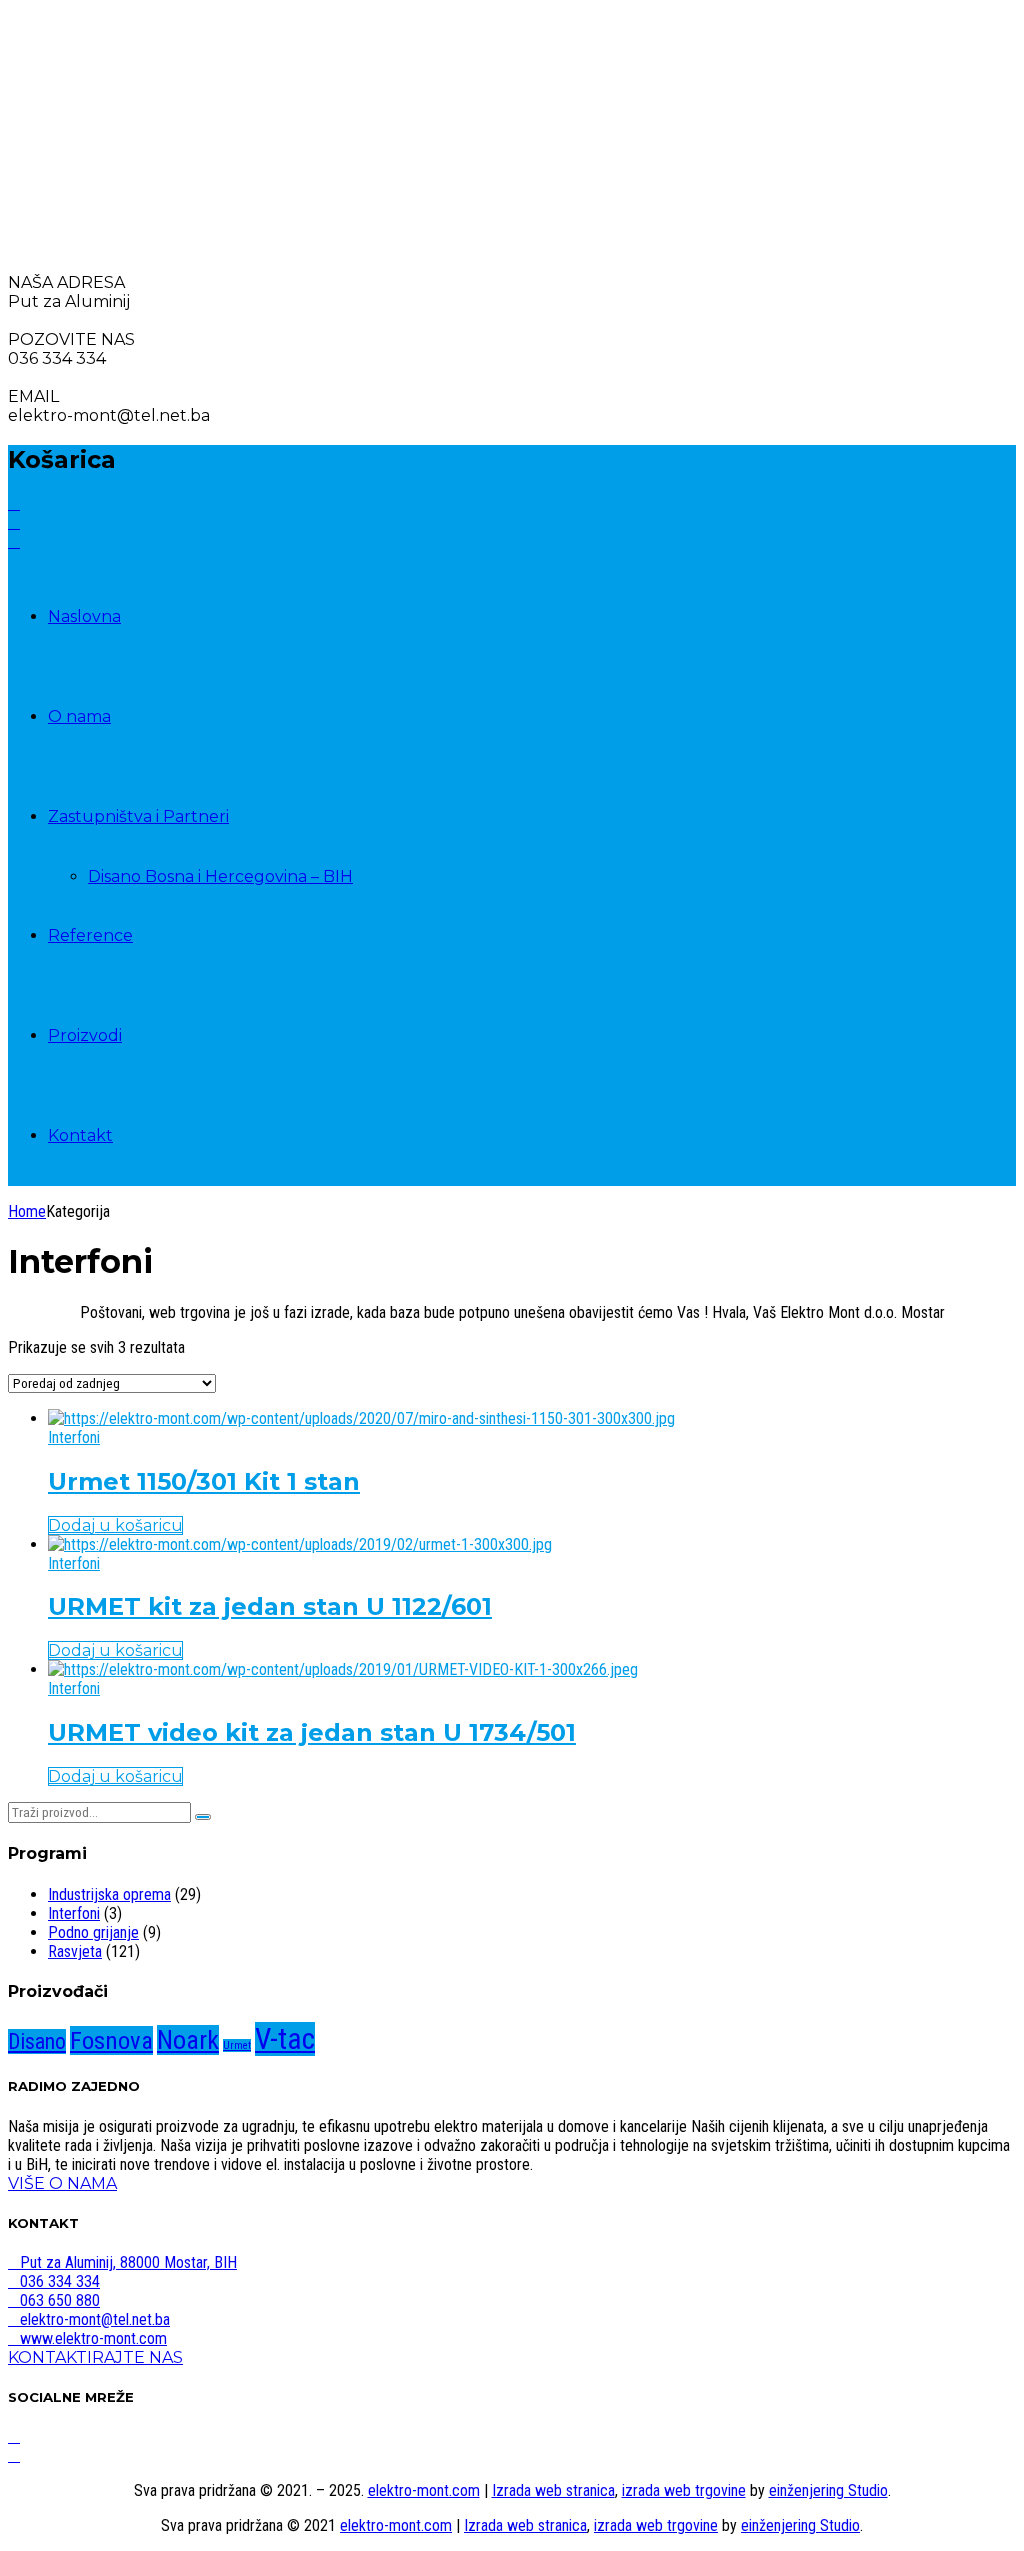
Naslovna (84, 616)
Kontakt (80, 1135)
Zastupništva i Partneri (138, 816)
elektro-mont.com (424, 2490)
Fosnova (111, 2040)
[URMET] (300, 1544)
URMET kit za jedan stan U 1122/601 (270, 1606)
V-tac (285, 2039)
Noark (188, 2040)
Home (27, 1211)
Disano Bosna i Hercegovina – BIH (220, 876)
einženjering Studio (828, 2490)
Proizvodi (85, 1035)
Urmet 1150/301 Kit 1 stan (204, 1481)
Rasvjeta (75, 1951)
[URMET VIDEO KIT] (343, 1669)
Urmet (237, 2045)
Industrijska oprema (109, 1894)
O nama (79, 716)
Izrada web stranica (553, 2490)
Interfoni (74, 1437)
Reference (90, 935)
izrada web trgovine (684, 2490)
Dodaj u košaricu (115, 1525)
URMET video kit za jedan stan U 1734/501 (312, 1732)
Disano (37, 2041)
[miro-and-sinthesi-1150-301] (361, 1418)
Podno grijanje (93, 1932)
